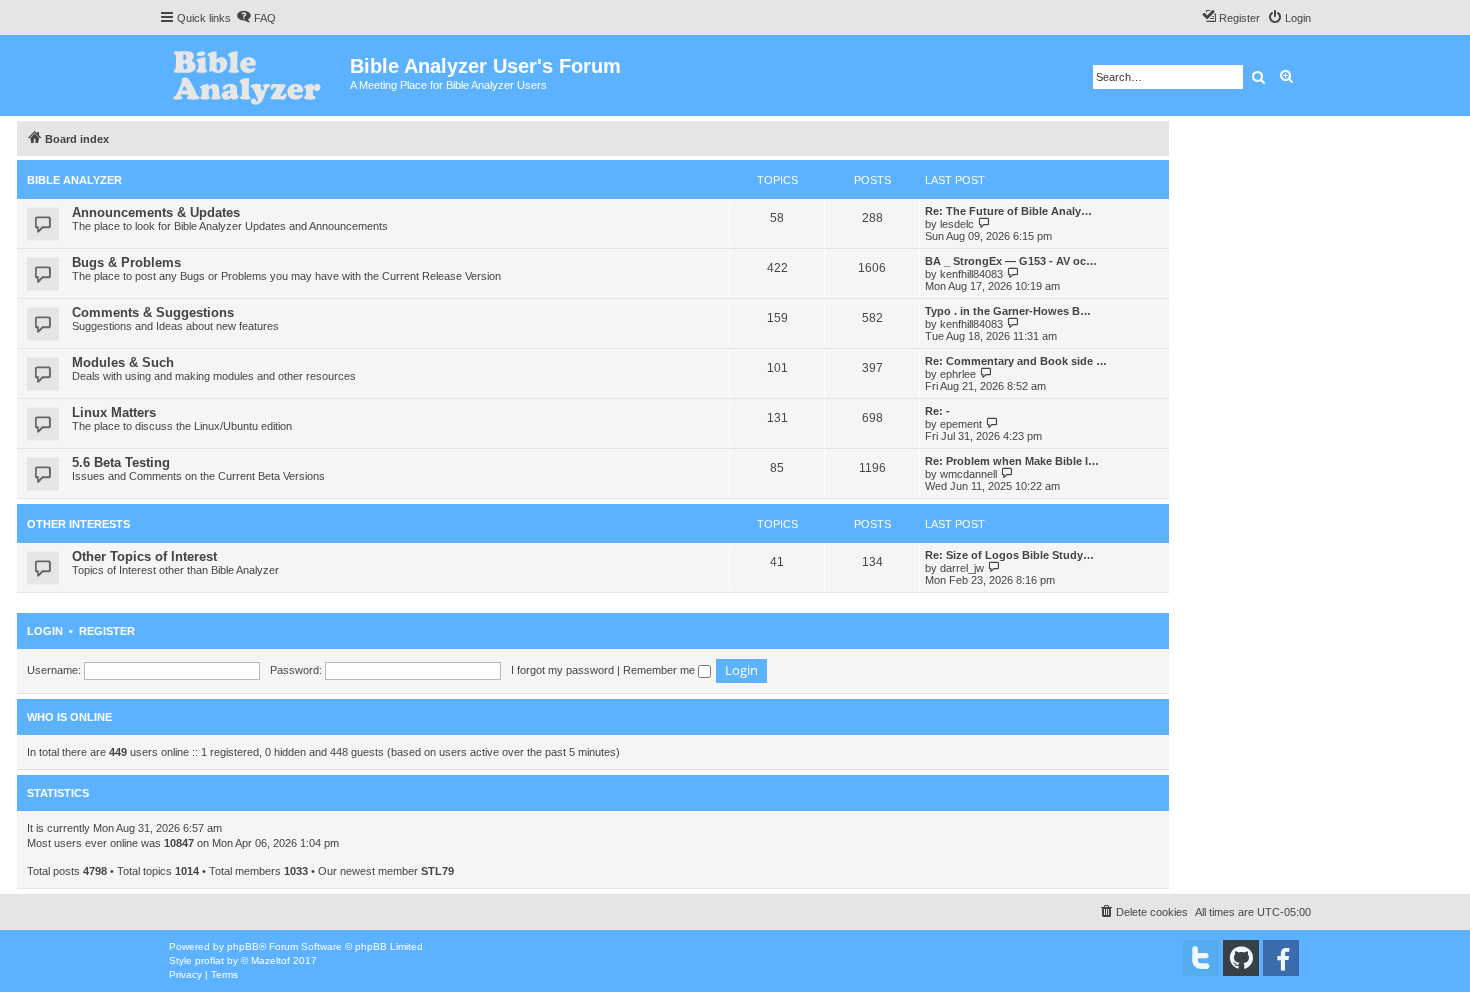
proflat (209, 960)
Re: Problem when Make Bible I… (1012, 461)
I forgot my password (562, 670)
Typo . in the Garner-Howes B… (1008, 311)
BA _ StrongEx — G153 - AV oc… (1011, 261)
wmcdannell (968, 474)
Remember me (660, 670)
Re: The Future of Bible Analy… (1008, 211)
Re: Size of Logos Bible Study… (1009, 555)
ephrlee (958, 374)
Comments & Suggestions (153, 312)
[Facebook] (1281, 958)
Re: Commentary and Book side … (1016, 361)
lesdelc (957, 224)
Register (107, 631)
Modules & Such (123, 362)
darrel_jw (962, 568)
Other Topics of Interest (144, 556)
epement (961, 424)
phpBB (243, 946)
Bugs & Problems (126, 262)
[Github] (1241, 958)
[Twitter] (1201, 958)
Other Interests (78, 524)
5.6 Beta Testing (121, 462)
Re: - (937, 411)
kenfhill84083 (971, 274)
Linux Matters (114, 412)
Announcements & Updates (156, 212)
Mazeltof (270, 960)
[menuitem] (256, 18)
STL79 (437, 871)
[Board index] (254, 75)
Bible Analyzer (74, 180)
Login (45, 631)
